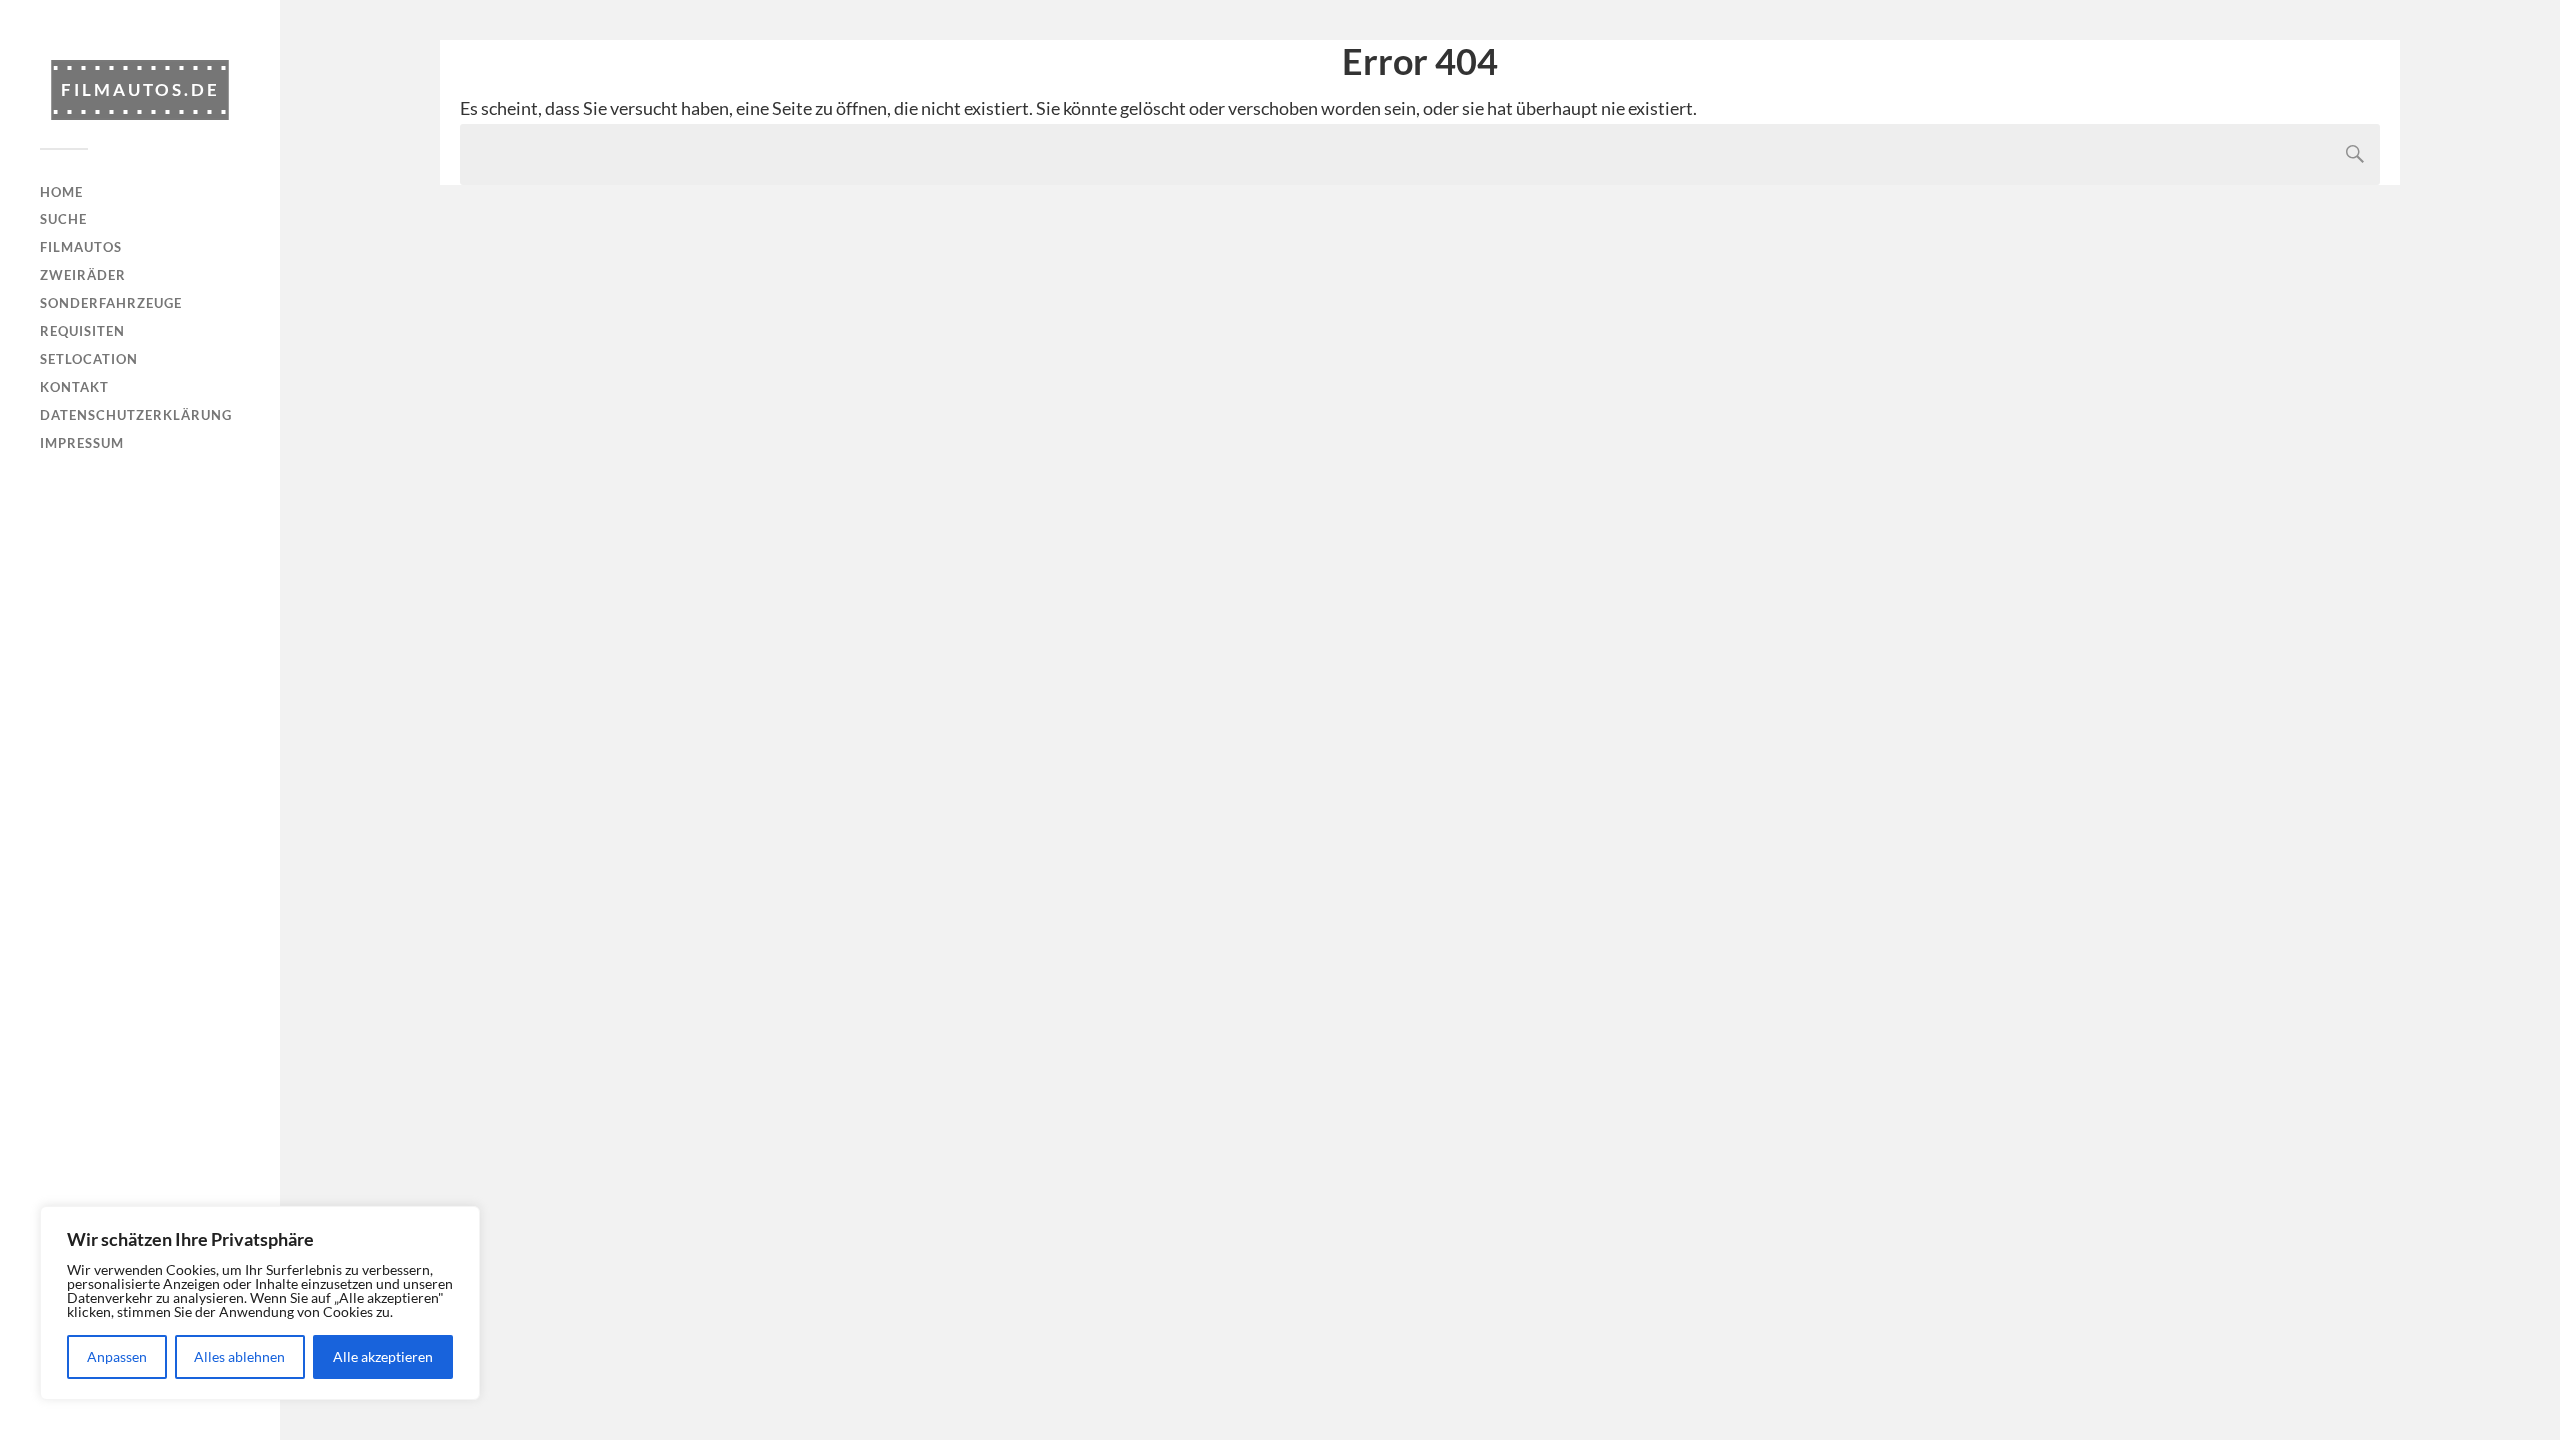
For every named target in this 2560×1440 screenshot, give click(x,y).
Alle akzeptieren (383, 1356)
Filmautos (81, 247)
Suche (63, 219)
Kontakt (74, 387)
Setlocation (89, 359)
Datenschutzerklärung (136, 415)
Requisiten (82, 331)
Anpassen (117, 1356)
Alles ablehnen (239, 1356)
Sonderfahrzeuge (111, 303)
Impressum (82, 443)
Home (61, 192)
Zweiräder (83, 275)
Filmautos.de (140, 89)
